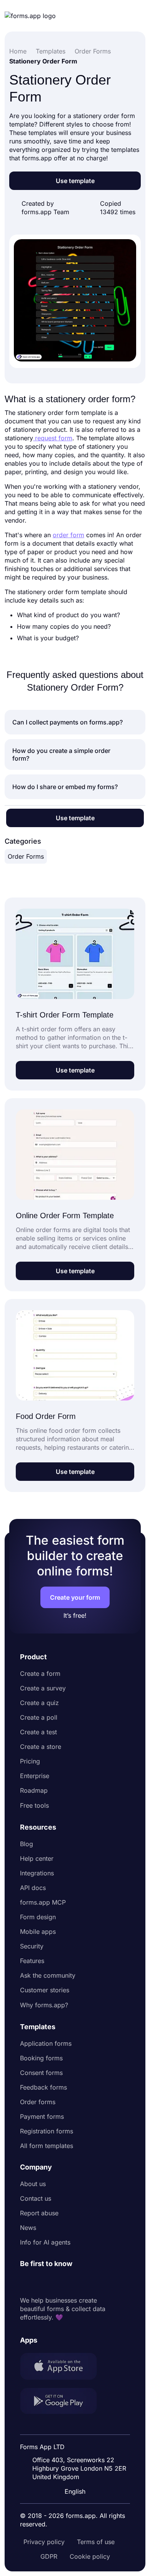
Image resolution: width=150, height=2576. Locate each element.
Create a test (38, 1732)
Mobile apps (38, 1932)
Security (32, 1946)
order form (68, 535)
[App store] (63, 2367)
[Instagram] (43, 2282)
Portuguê (77, 2441)
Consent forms (41, 2073)
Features (32, 1961)
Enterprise (35, 1776)
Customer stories (45, 1990)
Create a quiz (39, 1703)
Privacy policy (44, 2542)
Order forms (38, 2102)
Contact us (36, 2198)
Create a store (41, 1747)
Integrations (37, 1873)
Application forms (46, 2043)
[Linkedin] (26, 2282)
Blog (27, 1844)
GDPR (49, 2556)
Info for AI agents (45, 2242)
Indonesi (76, 2427)
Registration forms (47, 2131)
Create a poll (39, 1717)
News (28, 2228)
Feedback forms (43, 2087)
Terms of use (96, 2542)
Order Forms (26, 856)
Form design (38, 1917)
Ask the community (48, 1975)
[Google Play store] (63, 2402)
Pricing (30, 1761)
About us (33, 2184)
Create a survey (43, 1688)
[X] (60, 2282)
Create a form (40, 1673)
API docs (33, 1888)
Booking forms (41, 2058)
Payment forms (42, 2116)
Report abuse (39, 2213)
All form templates (47, 2146)
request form (53, 438)
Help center (37, 1858)
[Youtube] (77, 2282)
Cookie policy (90, 2556)
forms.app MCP (43, 1902)
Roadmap (34, 1790)
